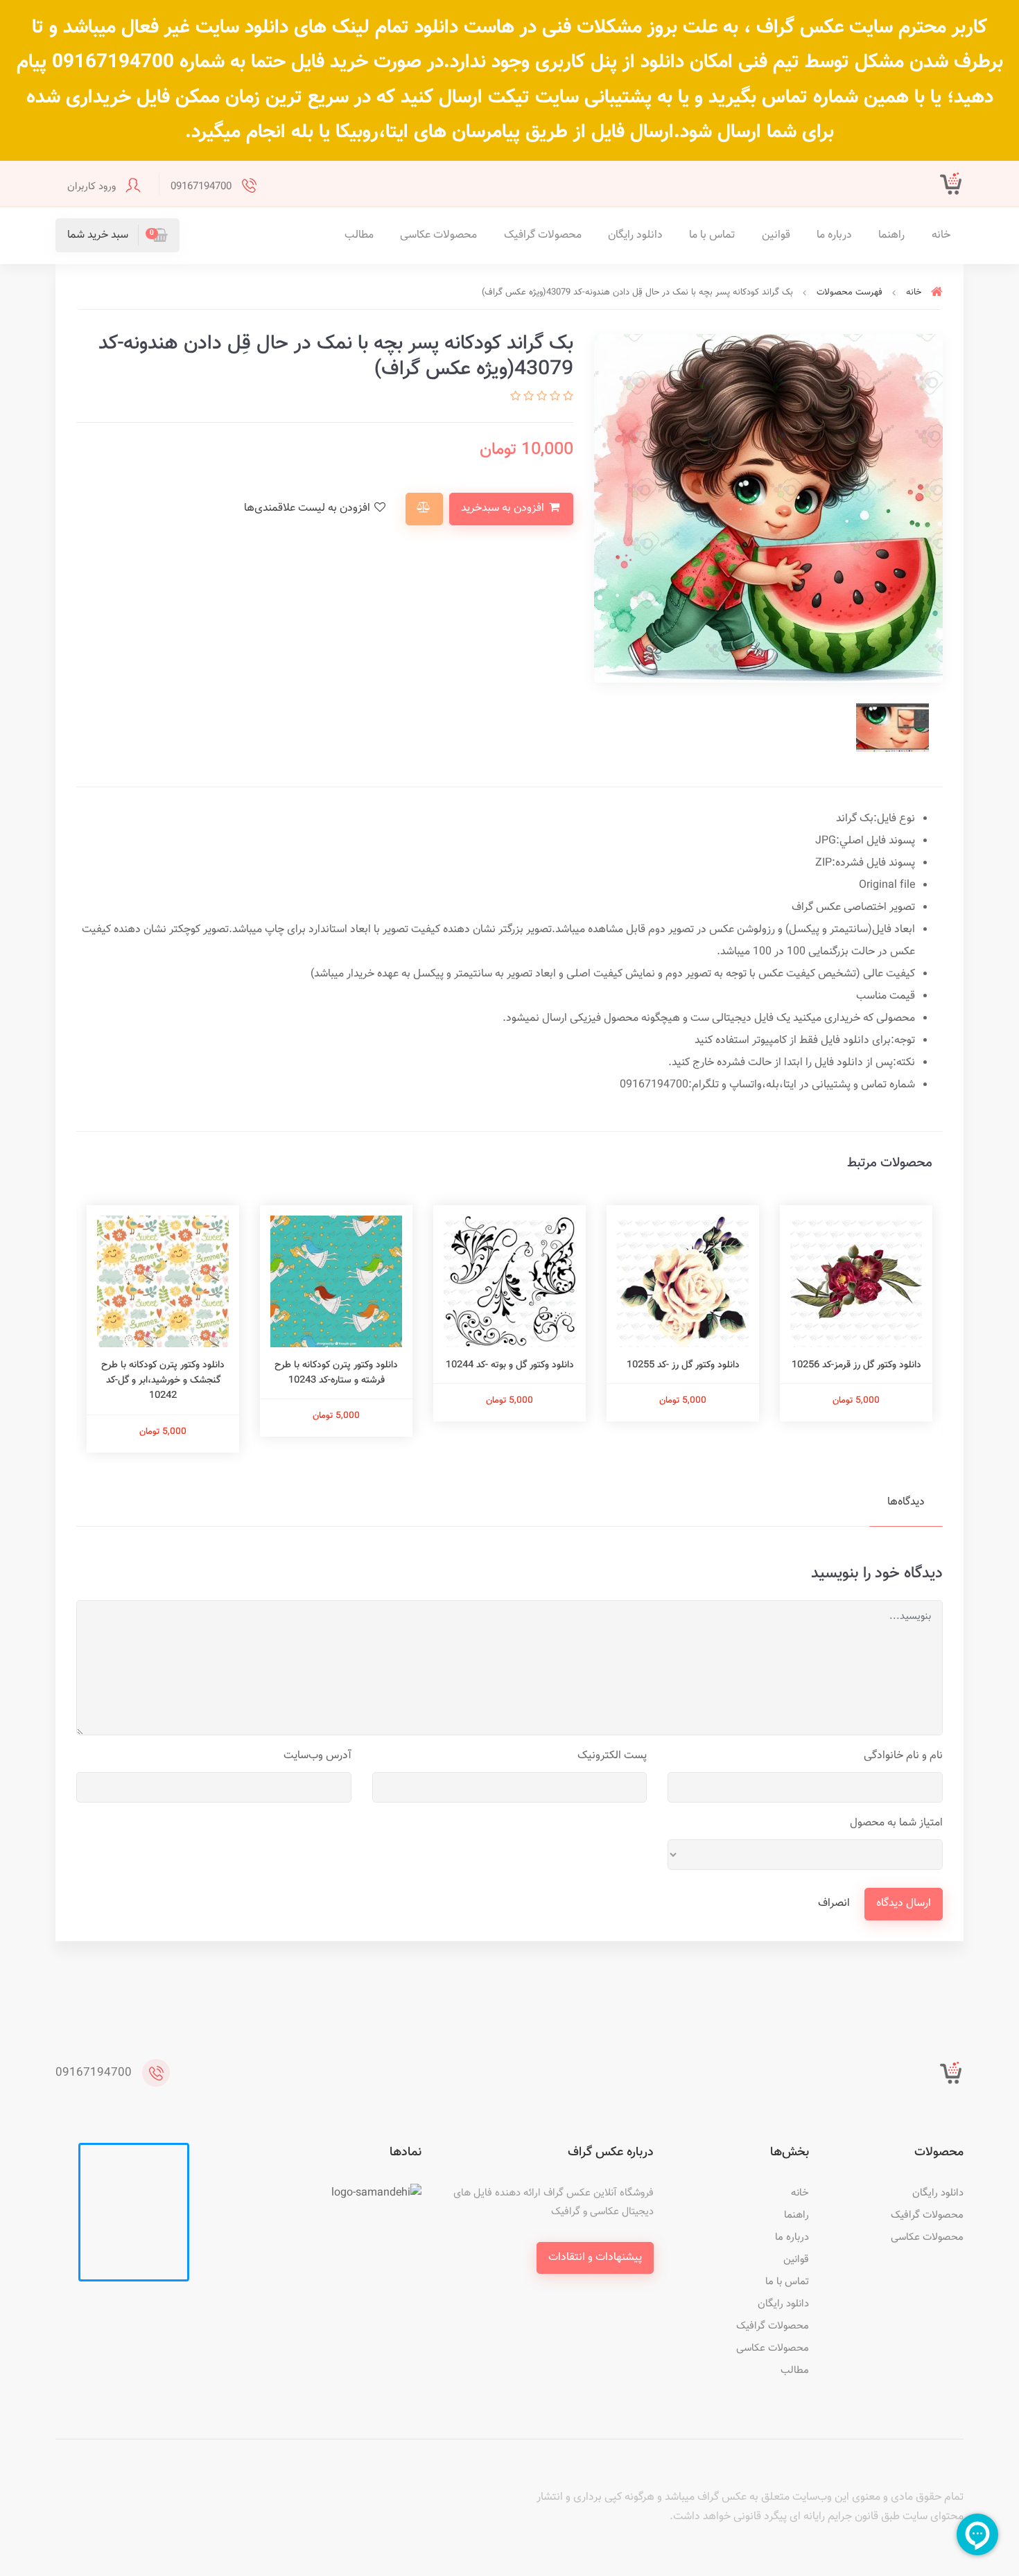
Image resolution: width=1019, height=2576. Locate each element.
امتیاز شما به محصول (896, 1823)
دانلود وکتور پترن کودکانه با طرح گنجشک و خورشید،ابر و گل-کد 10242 (163, 1381)
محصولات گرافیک (543, 235)
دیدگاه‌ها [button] (906, 1502)
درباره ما (834, 235)
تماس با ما (712, 235)
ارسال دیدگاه (904, 1903)
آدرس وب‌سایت (317, 1756)
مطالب (359, 235)
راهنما (891, 235)
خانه (941, 235)
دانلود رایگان (635, 235)
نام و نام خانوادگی (903, 1756)
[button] (117, 235)
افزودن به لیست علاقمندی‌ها (308, 508)
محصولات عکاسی (438, 235)
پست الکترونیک (612, 1756)
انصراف (834, 1903)
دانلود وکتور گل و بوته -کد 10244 (510, 1365)
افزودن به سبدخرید (504, 508)
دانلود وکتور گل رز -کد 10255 (683, 1365)
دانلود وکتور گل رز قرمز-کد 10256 (856, 1365)
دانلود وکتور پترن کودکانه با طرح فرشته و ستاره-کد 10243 (336, 1373)
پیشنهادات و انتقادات (595, 2258)
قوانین (776, 235)
